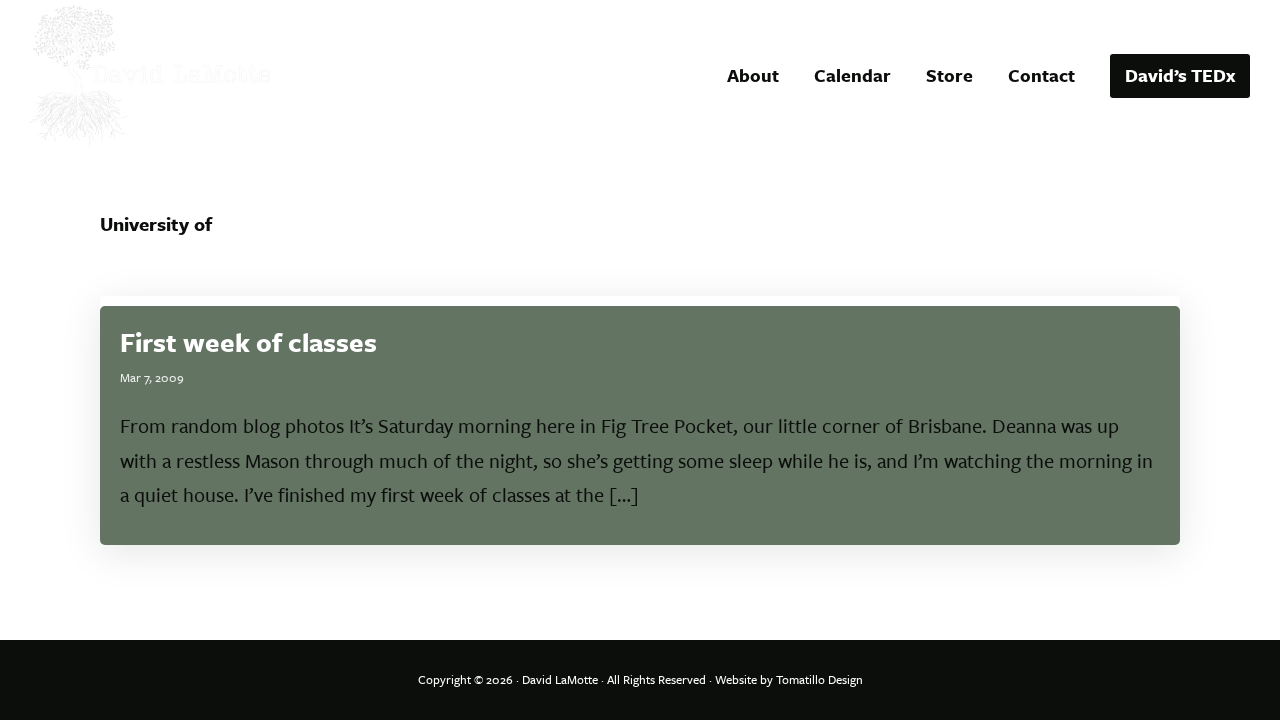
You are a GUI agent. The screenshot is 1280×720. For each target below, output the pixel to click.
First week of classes (248, 342)
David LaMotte (560, 679)
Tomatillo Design (819, 679)
